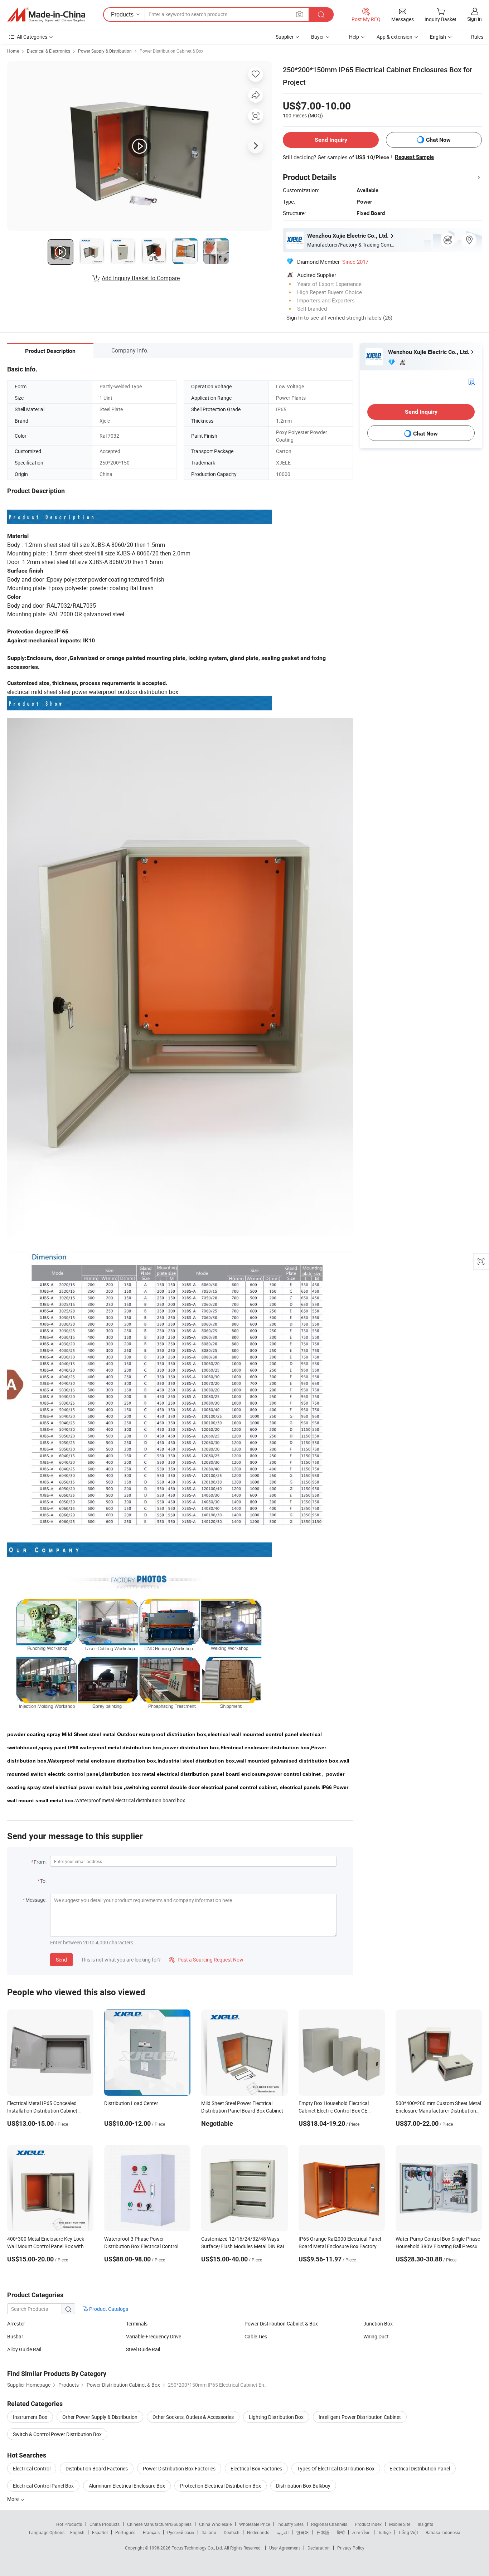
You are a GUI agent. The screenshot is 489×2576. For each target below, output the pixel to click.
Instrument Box (30, 2417)
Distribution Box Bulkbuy (303, 2486)
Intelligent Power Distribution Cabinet (360, 2417)
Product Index (368, 2524)
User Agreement (285, 2548)
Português (125, 2532)
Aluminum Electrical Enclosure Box (127, 2486)
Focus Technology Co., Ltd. (198, 2548)
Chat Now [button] (438, 140)
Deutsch (232, 2532)
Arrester (16, 2324)
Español (100, 2532)
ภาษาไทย (361, 2532)
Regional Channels (329, 2524)
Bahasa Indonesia (443, 2532)
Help (354, 37)
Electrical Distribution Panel (420, 2468)
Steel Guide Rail (143, 2349)
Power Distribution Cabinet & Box (171, 51)
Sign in (475, 19)
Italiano (209, 2532)
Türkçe (384, 2532)
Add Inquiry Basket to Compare (141, 278)
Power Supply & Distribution (105, 51)
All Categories (32, 37)
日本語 (323, 2532)
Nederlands (258, 2532)
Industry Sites (291, 2524)
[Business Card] (471, 381)
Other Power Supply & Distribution (100, 2417)
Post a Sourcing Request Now (206, 1960)
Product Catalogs (108, 2309)
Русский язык (181, 2532)
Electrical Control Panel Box (43, 2486)
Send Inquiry (331, 140)
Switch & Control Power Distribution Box (57, 2434)
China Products (105, 2524)
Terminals (137, 2324)
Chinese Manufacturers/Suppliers (159, 2524)
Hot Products (69, 2524)
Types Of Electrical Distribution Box (336, 2468)
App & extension (394, 37)
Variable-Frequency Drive (154, 2336)
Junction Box (378, 2324)
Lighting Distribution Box (276, 2417)
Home (13, 51)
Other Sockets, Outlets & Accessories (193, 2417)
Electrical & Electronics (49, 51)
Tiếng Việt (408, 2532)
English (77, 2532)
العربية (283, 2532)
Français (151, 2532)
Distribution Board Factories (97, 2468)
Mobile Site (400, 2524)
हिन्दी (341, 2532)
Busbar (15, 2336)
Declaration (319, 2548)
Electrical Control (32, 2468)
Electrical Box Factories (256, 2468)
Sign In (294, 317)
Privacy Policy (351, 2548)
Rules (477, 37)
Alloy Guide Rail (24, 2349)
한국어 (302, 2532)
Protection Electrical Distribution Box (221, 2486)
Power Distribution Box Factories (179, 2468)
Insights (425, 2524)
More (13, 2499)
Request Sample (414, 157)
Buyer (318, 37)
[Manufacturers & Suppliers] (46, 15)
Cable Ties (256, 2336)
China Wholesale (215, 2524)
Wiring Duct (376, 2336)
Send (61, 1960)
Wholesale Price (255, 2524)
